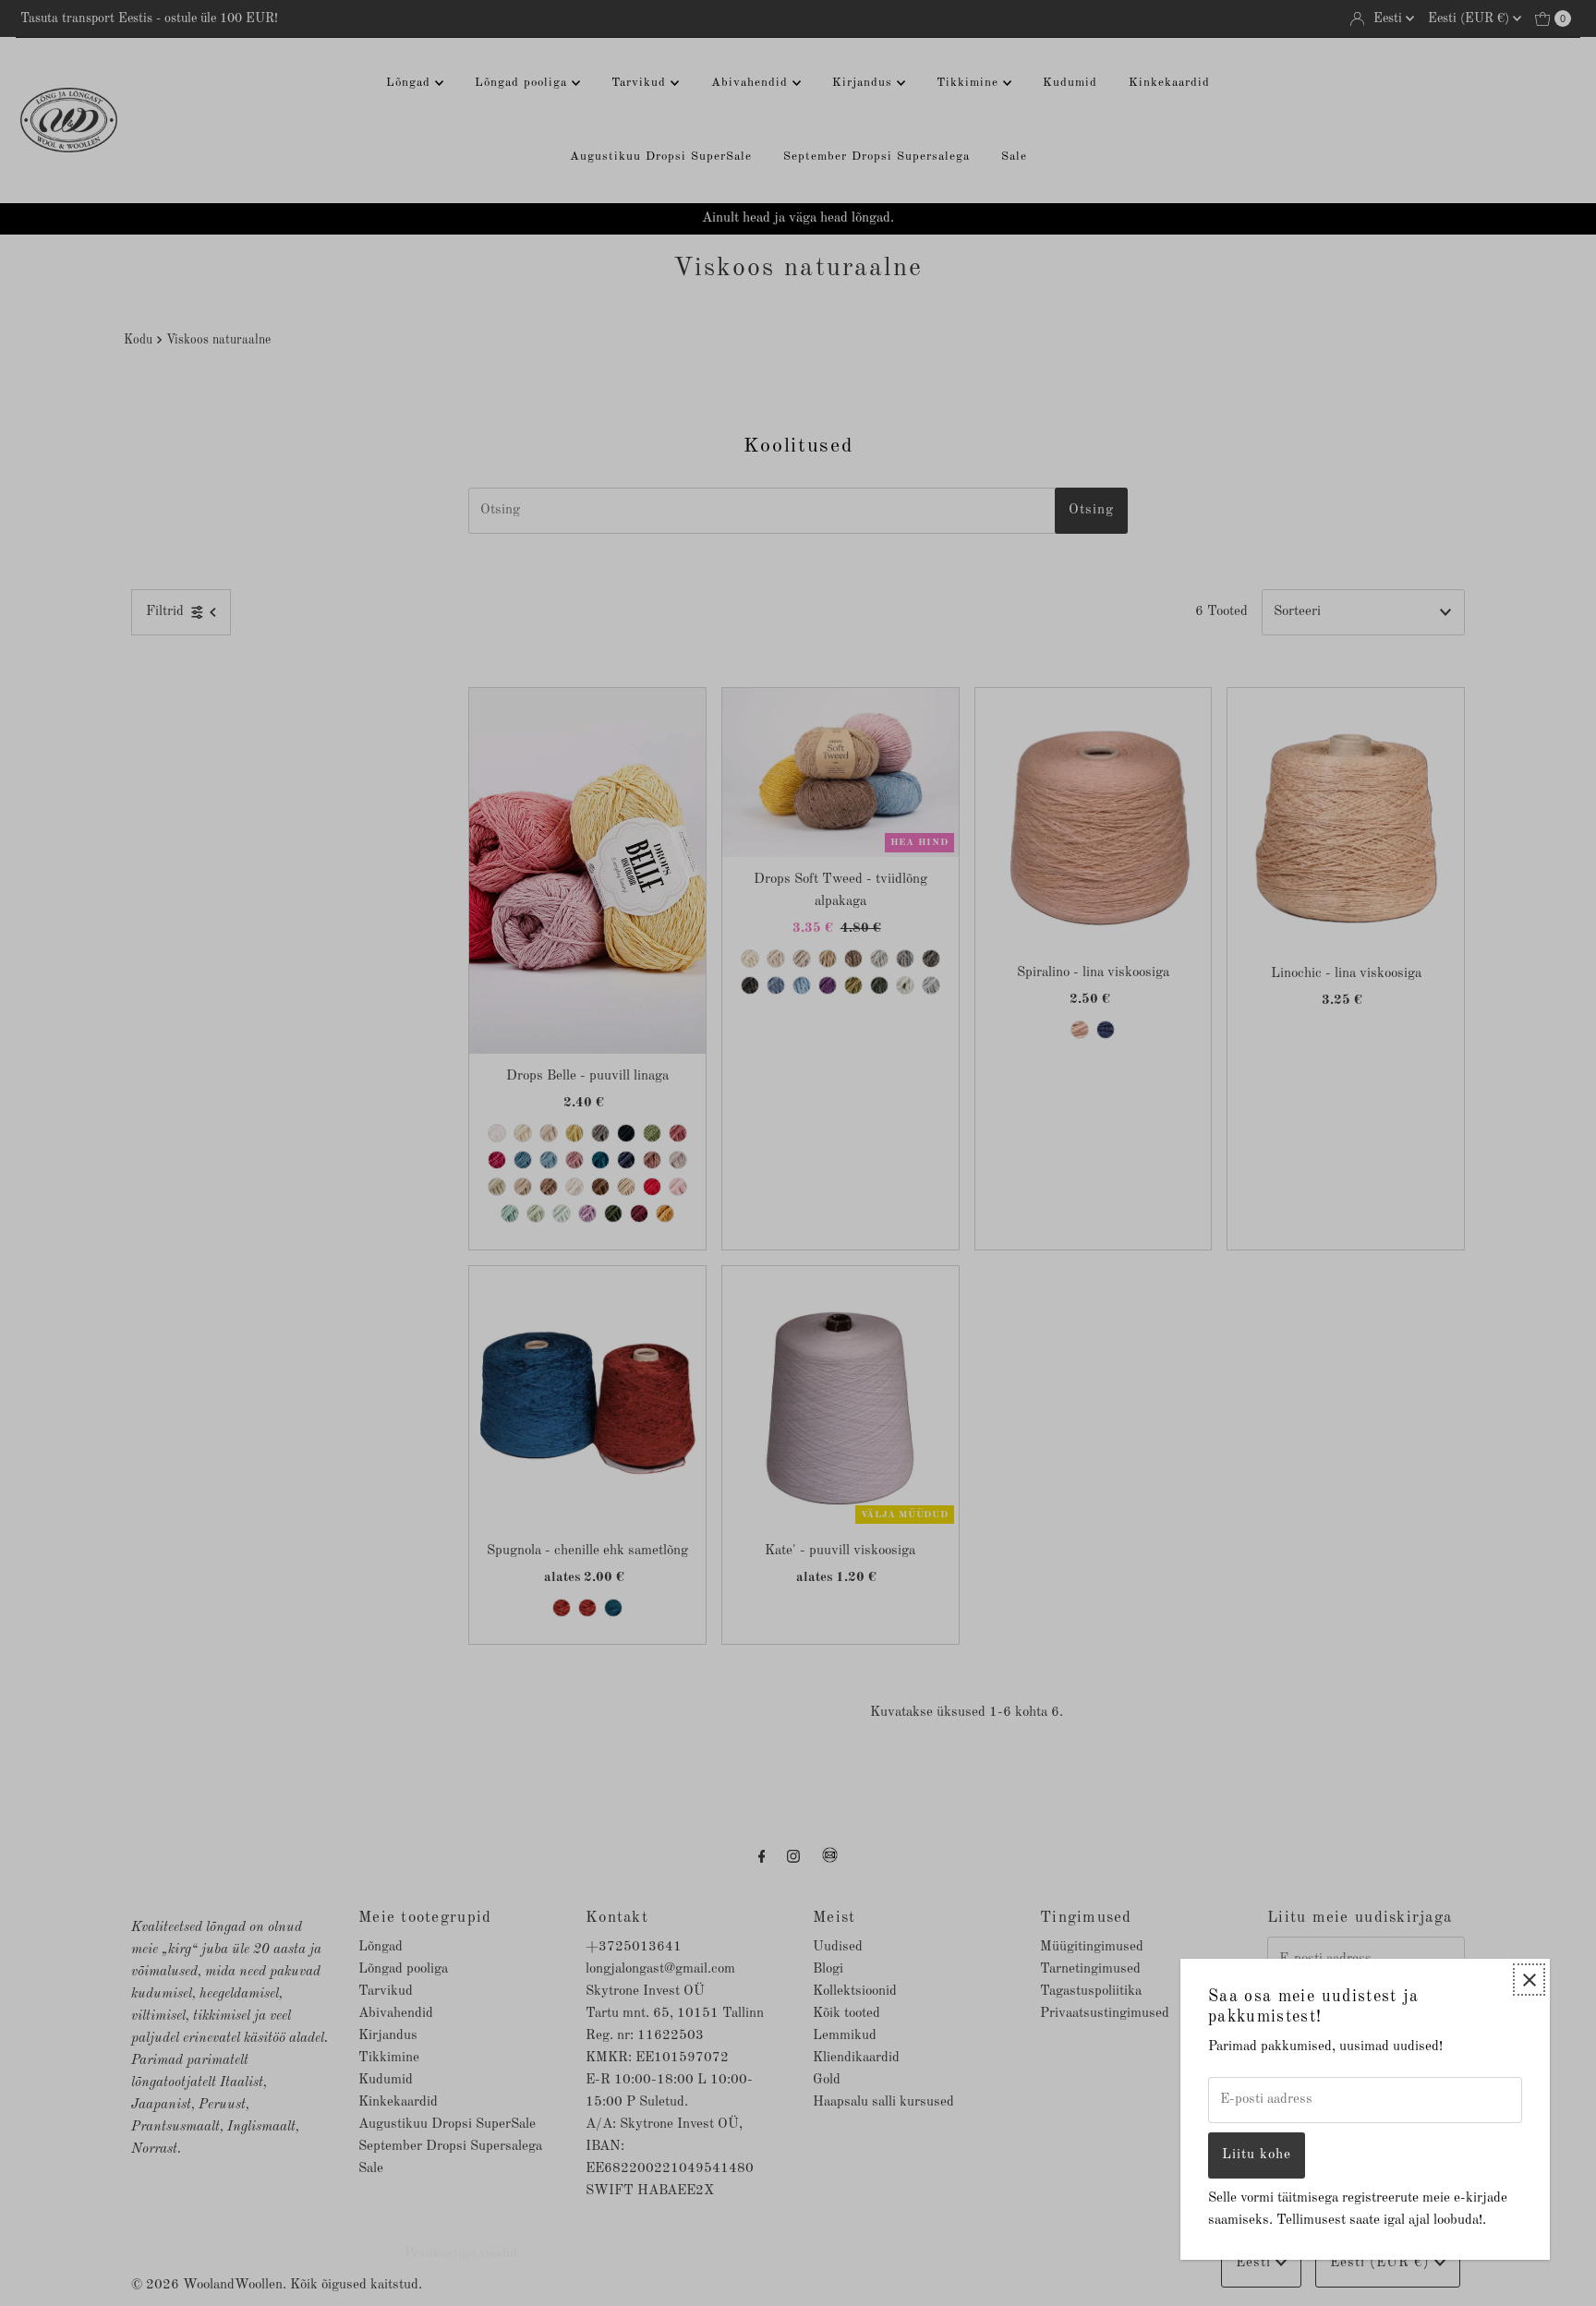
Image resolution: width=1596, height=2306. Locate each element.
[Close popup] (1529, 1980)
